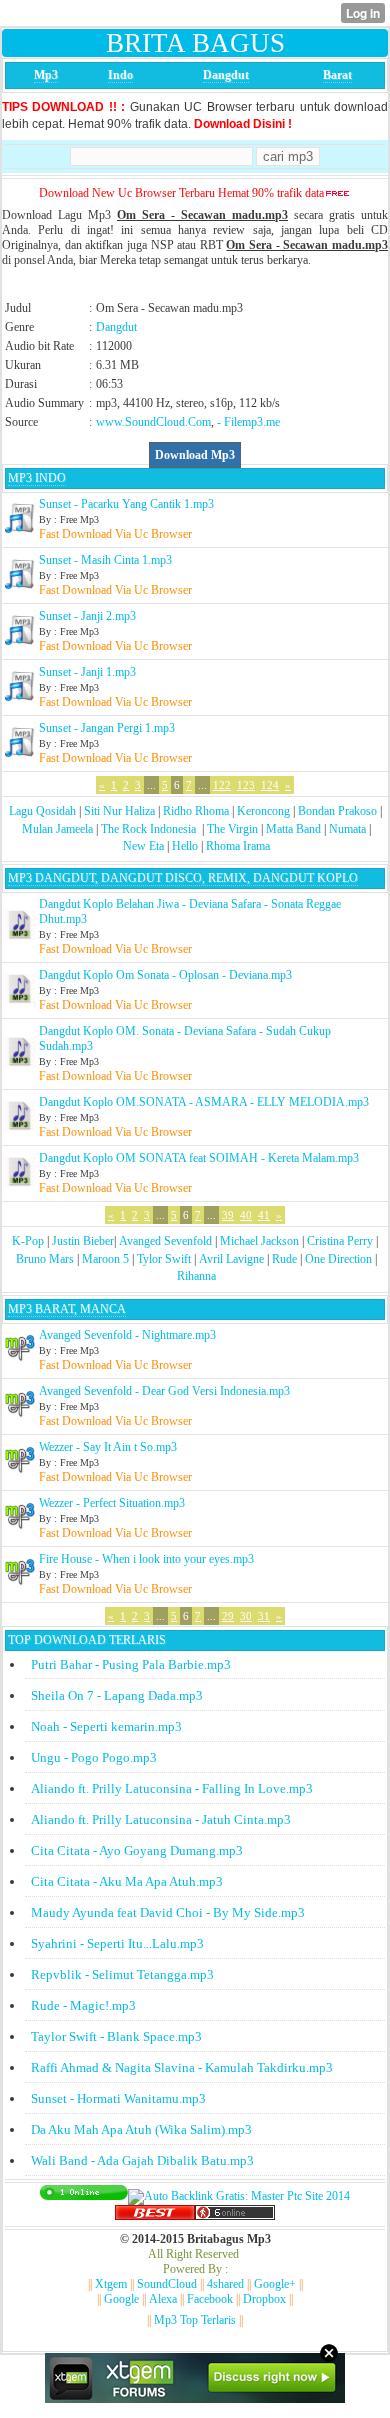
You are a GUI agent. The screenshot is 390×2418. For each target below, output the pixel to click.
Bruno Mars (45, 1259)
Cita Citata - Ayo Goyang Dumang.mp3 (137, 1850)
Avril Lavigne (231, 1259)
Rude (284, 1259)
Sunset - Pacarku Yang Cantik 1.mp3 (126, 504)
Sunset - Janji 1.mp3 (87, 672)
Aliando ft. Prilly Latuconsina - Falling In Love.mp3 (172, 1788)
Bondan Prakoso (337, 811)
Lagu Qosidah (42, 811)
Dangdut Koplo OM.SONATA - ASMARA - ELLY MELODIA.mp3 (204, 1102)
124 (270, 785)
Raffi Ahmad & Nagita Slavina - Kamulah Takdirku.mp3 (182, 2067)
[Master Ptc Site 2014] (239, 2196)
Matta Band (293, 829)
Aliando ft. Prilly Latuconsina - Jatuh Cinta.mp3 (161, 1819)
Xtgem (111, 2284)
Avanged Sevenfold (165, 1241)
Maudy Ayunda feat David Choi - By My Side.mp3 (168, 1912)
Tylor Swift (164, 1259)
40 (246, 1215)
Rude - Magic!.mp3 (83, 2005)
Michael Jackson (259, 1241)
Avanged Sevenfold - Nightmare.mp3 (127, 1335)
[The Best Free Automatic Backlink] (155, 2216)
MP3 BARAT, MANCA (67, 1309)
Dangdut (226, 75)
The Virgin (232, 829)
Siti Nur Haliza (119, 811)
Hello (185, 846)
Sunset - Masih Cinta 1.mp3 (105, 560)
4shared (225, 2284)
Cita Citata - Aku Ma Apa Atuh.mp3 (127, 1881)
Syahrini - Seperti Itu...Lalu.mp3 (117, 1943)
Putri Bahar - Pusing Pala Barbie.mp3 (131, 1664)
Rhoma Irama (238, 846)
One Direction (338, 1259)
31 (264, 1616)
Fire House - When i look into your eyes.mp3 (146, 1559)
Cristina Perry (340, 1241)
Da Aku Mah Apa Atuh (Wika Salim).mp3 (141, 2129)
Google (121, 2299)
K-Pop (28, 1241)
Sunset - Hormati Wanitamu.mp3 (118, 2098)
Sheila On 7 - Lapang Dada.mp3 (117, 1695)
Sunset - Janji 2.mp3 (87, 616)
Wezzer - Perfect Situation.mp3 (112, 1503)
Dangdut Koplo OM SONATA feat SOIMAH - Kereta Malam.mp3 (199, 1158)
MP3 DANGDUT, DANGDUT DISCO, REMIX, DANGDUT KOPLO (183, 878)
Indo (120, 75)
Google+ (275, 2284)
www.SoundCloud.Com (153, 422)
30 (246, 1616)
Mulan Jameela (57, 829)
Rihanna (196, 1276)
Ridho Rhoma (196, 811)
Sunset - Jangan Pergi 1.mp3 (107, 728)
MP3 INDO (37, 478)
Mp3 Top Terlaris (195, 2320)
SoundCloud (167, 2284)
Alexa (163, 2299)
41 (264, 1215)
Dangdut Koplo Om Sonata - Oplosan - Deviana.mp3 (165, 975)
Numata (347, 829)
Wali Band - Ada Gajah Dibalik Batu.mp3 (142, 2160)
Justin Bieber (83, 1241)
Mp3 (46, 75)
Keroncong (263, 811)
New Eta (143, 846)
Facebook (210, 2299)
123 (246, 785)
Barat (337, 75)
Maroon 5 (105, 1259)
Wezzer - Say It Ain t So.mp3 (108, 1447)
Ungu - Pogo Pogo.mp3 (94, 1757)
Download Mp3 (195, 455)
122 (222, 785)
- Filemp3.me (248, 422)
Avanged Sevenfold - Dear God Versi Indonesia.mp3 (164, 1391)
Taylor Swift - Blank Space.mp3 (116, 2036)
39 (228, 1215)
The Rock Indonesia (150, 829)
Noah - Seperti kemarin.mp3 (106, 1726)
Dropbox (264, 2299)
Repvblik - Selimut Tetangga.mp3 (122, 1974)
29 (228, 1616)
